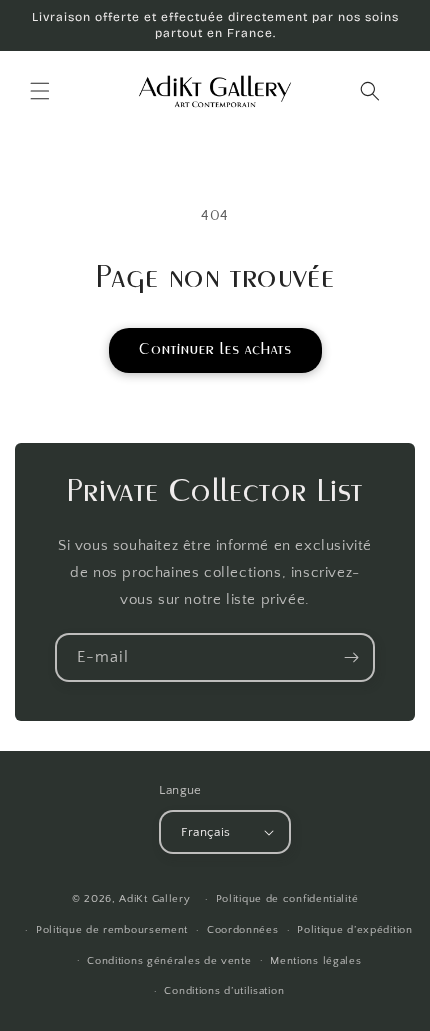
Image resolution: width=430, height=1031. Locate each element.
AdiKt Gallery (154, 899)
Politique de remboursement (112, 930)
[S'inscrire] (351, 657)
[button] (40, 91)
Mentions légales (315, 961)
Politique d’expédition (354, 930)
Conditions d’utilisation (224, 991)
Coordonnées (243, 930)
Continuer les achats (215, 349)
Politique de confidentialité (287, 899)
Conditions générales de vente (169, 961)
